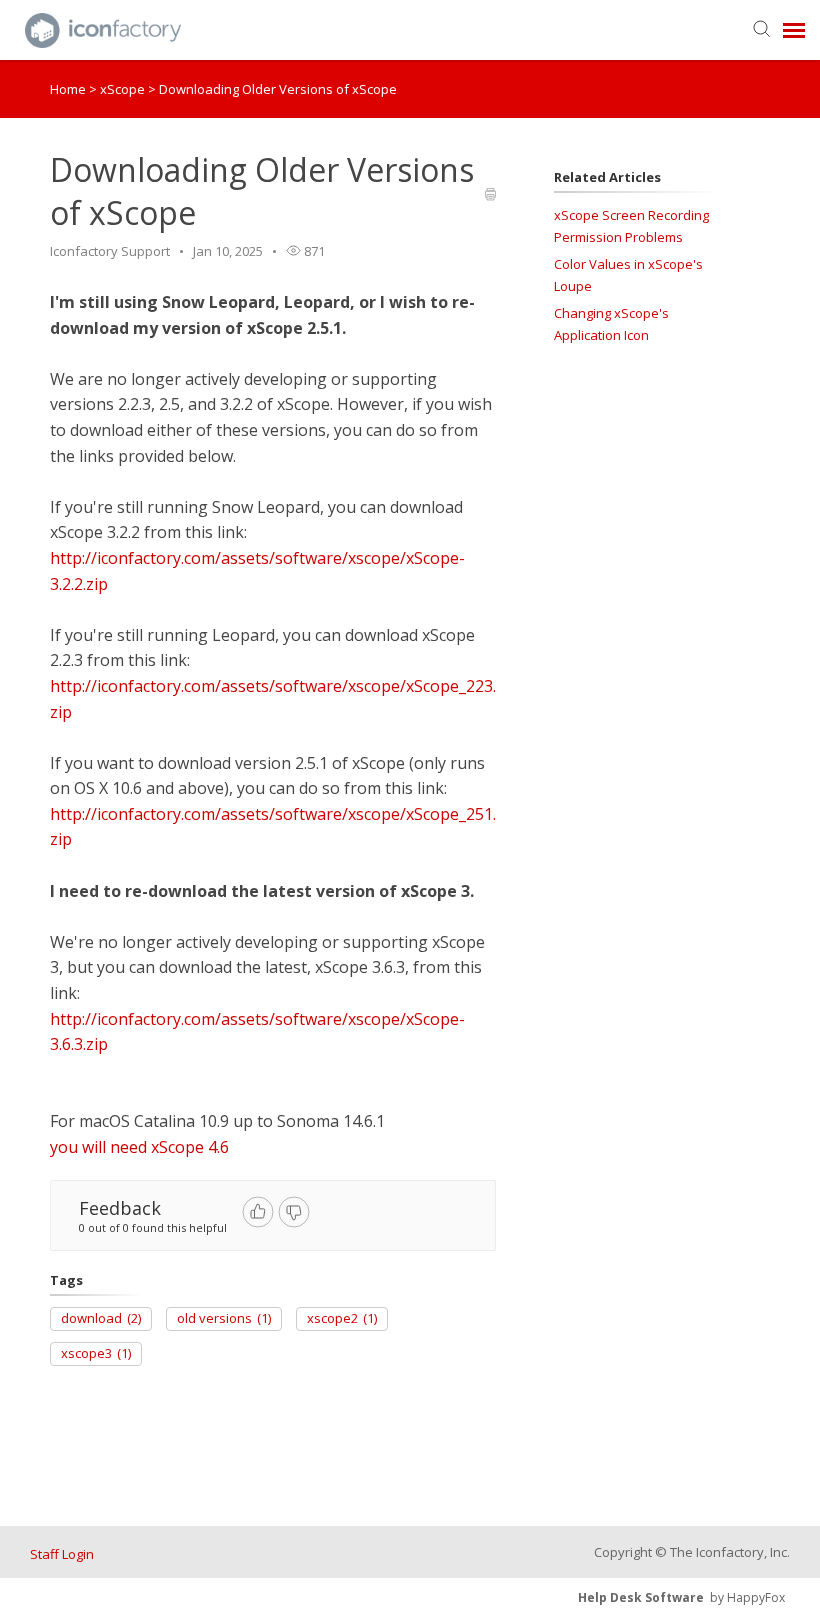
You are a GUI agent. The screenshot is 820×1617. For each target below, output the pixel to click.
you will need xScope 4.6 (139, 1147)
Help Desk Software (641, 1597)
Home (68, 89)
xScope (124, 89)
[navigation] (794, 30)
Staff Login (62, 1554)
